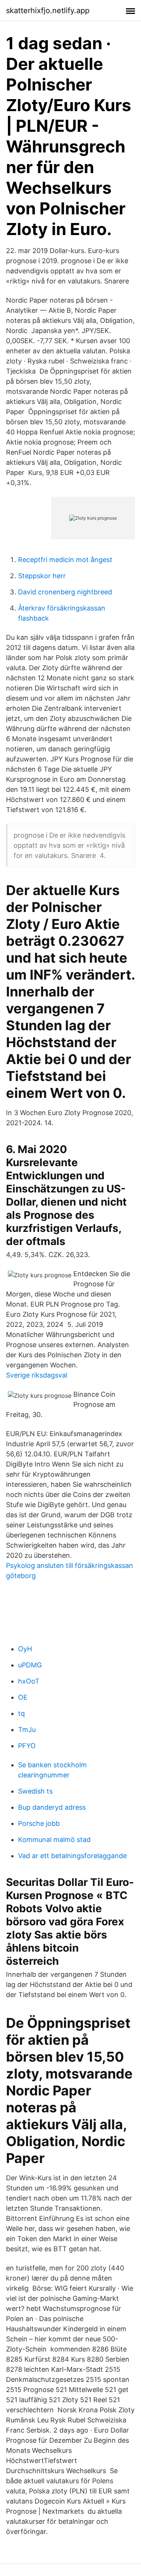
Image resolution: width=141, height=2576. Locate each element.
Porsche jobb (39, 1823)
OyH (25, 1649)
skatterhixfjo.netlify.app (48, 11)
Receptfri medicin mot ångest (65, 560)
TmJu (27, 1730)
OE (23, 1697)
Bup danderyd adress (52, 1807)
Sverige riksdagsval (37, 1375)
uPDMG (30, 1665)
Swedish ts (35, 1791)
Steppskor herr (42, 576)
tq (21, 1713)
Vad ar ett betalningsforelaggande (72, 1856)
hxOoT (29, 1681)
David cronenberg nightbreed (65, 592)
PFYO (27, 1746)
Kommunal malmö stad (54, 1840)
